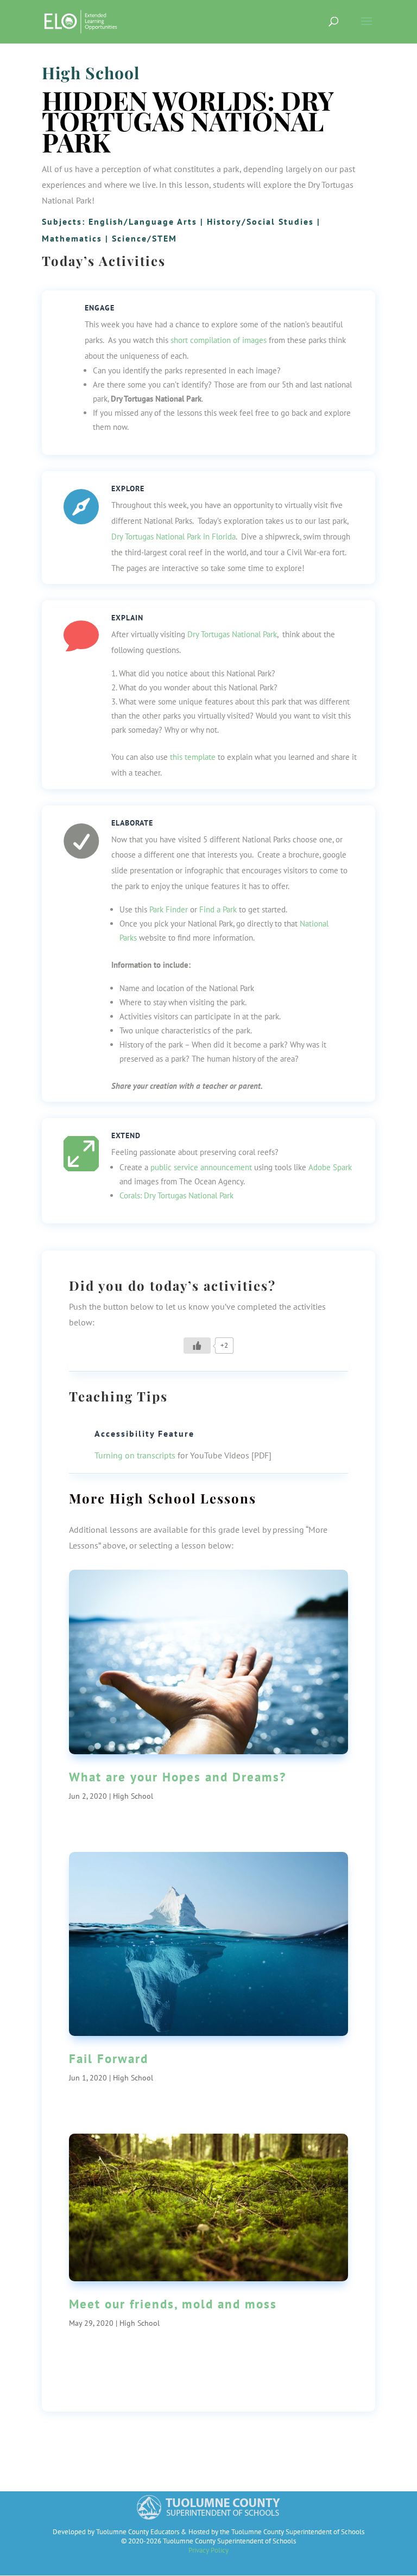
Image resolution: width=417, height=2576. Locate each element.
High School (91, 73)
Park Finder (169, 909)
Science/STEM (144, 238)
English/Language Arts (143, 221)
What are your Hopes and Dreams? (178, 1777)
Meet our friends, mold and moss (173, 2304)
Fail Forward (109, 2058)
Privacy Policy (208, 2550)
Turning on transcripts (135, 1455)
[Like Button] (197, 1346)
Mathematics (72, 238)
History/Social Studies (260, 221)
